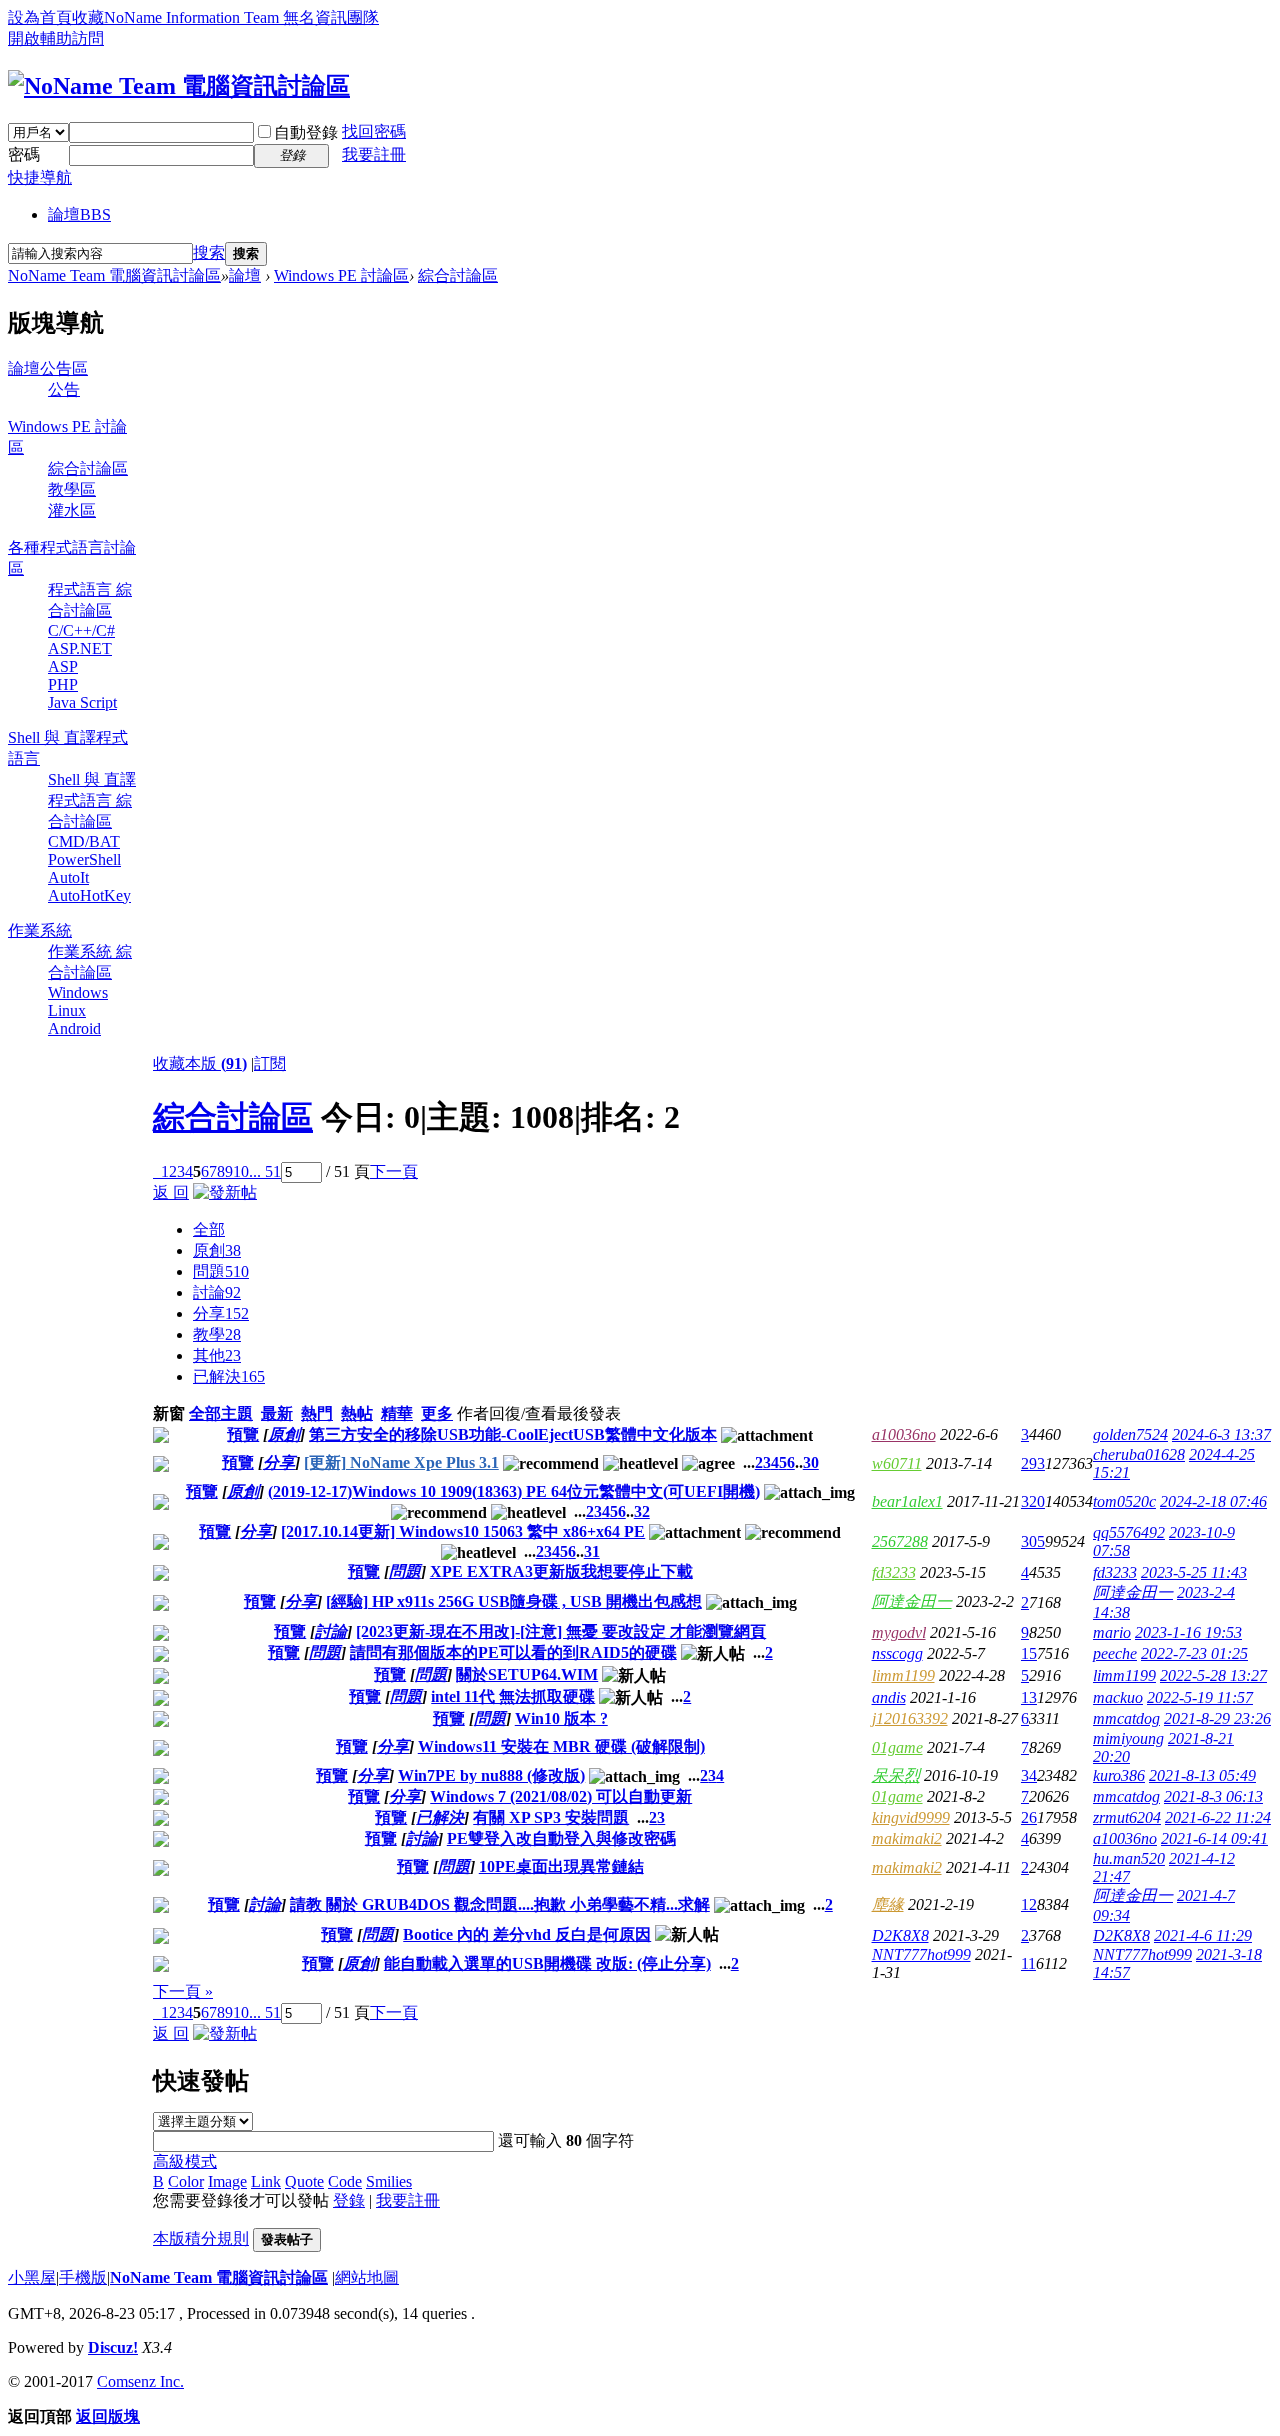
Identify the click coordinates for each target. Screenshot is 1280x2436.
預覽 (243, 1434)
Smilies (389, 2181)
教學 (217, 1334)
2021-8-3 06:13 (1213, 1796)
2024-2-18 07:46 (1213, 1501)
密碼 (24, 154)
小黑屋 (32, 2277)
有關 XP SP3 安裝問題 (551, 1817)
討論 (217, 1292)
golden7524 (1130, 1434)
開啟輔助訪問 (56, 38)
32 (642, 1511)
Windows (78, 992)
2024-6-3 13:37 (1221, 1434)
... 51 (265, 1171)
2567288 (900, 1541)
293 (1033, 1463)
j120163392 (910, 1718)
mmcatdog (1126, 1718)
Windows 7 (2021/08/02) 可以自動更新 (561, 1796)
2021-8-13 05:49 (1202, 1775)
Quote (304, 2181)
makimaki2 (907, 1838)
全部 (209, 1229)
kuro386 (1119, 1775)
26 (1029, 1817)
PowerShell (84, 859)
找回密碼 (374, 131)
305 (1033, 1541)
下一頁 (394, 1171)
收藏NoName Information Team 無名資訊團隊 (225, 17)
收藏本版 (200, 1063)
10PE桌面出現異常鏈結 (561, 1866)
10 (241, 1171)
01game (897, 1747)
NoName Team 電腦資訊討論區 (114, 275)
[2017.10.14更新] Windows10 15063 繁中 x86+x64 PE (463, 1531)
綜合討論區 (458, 275)
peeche (1115, 1653)
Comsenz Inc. (140, 2381)
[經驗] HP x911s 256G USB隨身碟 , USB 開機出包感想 (514, 1601)
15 (1029, 1653)
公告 (64, 389)
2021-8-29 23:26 (1217, 1718)
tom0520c (1124, 1501)
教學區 (72, 489)
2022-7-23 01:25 (1194, 1653)
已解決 (229, 1376)
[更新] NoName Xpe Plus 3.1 (401, 1462)
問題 (221, 1271)
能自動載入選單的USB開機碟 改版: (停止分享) (547, 1963)
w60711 (897, 1463)
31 (592, 1551)
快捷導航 (40, 177)
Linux (67, 1010)
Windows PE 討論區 (341, 275)
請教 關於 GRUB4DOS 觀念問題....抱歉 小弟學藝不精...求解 (500, 1904)
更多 (437, 1413)
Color (186, 2181)
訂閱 (270, 1063)
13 (1029, 1697)
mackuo (1118, 1697)
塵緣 (888, 1904)
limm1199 (903, 1675)
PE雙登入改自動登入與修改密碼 (561, 1838)
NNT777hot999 (921, 1954)
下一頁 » (183, 1991)
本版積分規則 (201, 2238)
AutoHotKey (89, 895)
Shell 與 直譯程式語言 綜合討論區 (92, 800)
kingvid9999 (911, 1817)
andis (889, 1697)
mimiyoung (1128, 1738)
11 (1028, 1963)
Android (74, 1028)
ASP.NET (80, 648)
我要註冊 (374, 154)
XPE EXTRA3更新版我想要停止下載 (561, 1571)
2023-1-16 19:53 (1188, 1632)
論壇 (79, 214)
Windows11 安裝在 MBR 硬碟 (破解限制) (561, 1746)
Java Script (82, 702)
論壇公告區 (48, 368)
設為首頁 (40, 17)
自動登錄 (306, 132)
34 (1029, 1775)
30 (811, 1462)
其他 (217, 1355)
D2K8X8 (900, 1935)
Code (345, 2181)
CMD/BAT (84, 841)
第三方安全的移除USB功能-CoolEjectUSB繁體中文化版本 (513, 1434)
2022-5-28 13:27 (1213, 1675)
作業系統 (40, 930)
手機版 (83, 2277)
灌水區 (72, 510)
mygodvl (899, 1632)
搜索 (209, 252)
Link (266, 2181)
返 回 (171, 1192)
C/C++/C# (81, 630)
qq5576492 (1129, 1532)
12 (1029, 1904)
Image (227, 2181)
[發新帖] (225, 1192)
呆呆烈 (896, 1775)
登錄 (349, 2200)
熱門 (317, 1413)
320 (1033, 1501)
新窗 (169, 1413)
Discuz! (113, 2347)
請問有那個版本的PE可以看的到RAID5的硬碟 (513, 1652)
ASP (63, 666)
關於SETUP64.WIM (527, 1674)
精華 (397, 1413)
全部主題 (221, 1413)
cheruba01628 (1139, 1454)
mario (1112, 1632)
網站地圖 (367, 2277)
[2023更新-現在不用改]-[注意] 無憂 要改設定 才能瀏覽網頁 (561, 1631)
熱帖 (357, 1413)
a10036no (904, 1434)
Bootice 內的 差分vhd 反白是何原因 (527, 1934)
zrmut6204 (1127, 1817)
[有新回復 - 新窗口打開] (161, 1437)
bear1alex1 (907, 1501)
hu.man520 (1129, 1858)
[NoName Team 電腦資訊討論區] (179, 86)
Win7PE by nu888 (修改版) (491, 1775)
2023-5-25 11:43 (1194, 1572)
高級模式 (185, 2161)
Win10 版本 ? (561, 1718)
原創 (217, 1250)
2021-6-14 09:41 (1214, 1838)
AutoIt (68, 877)
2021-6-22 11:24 (1218, 1817)
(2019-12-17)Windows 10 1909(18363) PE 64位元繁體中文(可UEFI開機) (514, 1491)
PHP (63, 684)
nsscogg (897, 1653)
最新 (277, 1413)
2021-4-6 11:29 (1203, 1935)
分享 (221, 1313)
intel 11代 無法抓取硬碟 (513, 1696)
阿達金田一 (912, 1601)
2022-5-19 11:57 (1200, 1697)
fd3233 (894, 1572)
